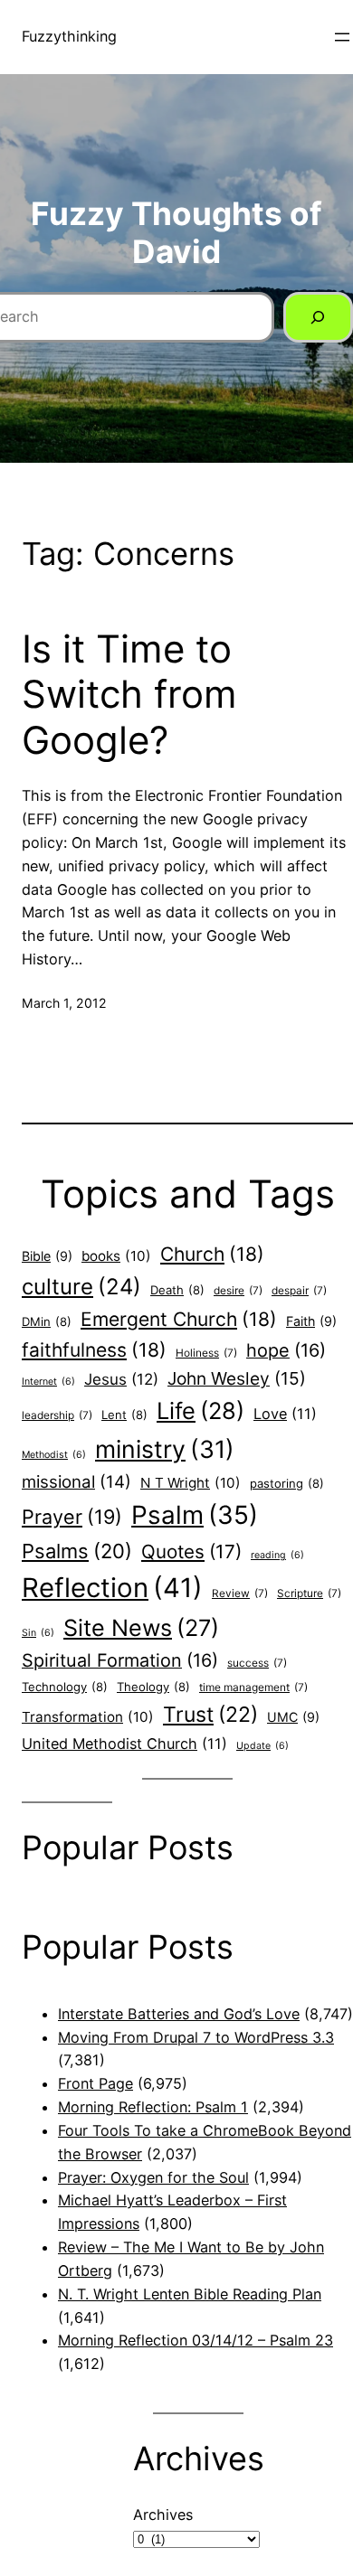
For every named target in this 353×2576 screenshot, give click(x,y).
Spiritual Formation (120, 1660)
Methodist (54, 1455)
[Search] (318, 317)
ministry (165, 1449)
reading (277, 1555)
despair (299, 1291)
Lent (124, 1415)
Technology (65, 1687)
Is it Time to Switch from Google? (129, 695)
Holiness (206, 1353)
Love (285, 1414)
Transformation (88, 1717)
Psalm (195, 1515)
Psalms (77, 1551)
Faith (311, 1321)
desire (238, 1291)
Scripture (309, 1594)
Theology (153, 1687)
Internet (48, 1382)
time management (253, 1688)
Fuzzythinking (69, 36)
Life (200, 1410)
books (116, 1256)
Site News (141, 1628)
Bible (47, 1256)
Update (262, 1746)
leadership (57, 1415)
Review (240, 1594)
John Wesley (237, 1378)
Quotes (191, 1551)
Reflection (112, 1588)
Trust (210, 1715)
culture (81, 1287)
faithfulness (94, 1350)
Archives (163, 2515)
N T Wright (191, 1483)
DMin (47, 1321)
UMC (293, 1717)
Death (177, 1290)
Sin (38, 1633)
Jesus (121, 1379)
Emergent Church (179, 1319)
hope (286, 1350)
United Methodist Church (124, 1744)
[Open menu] (342, 37)
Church (212, 1254)
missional (76, 1482)
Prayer (72, 1517)
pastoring (287, 1483)
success (257, 1663)
